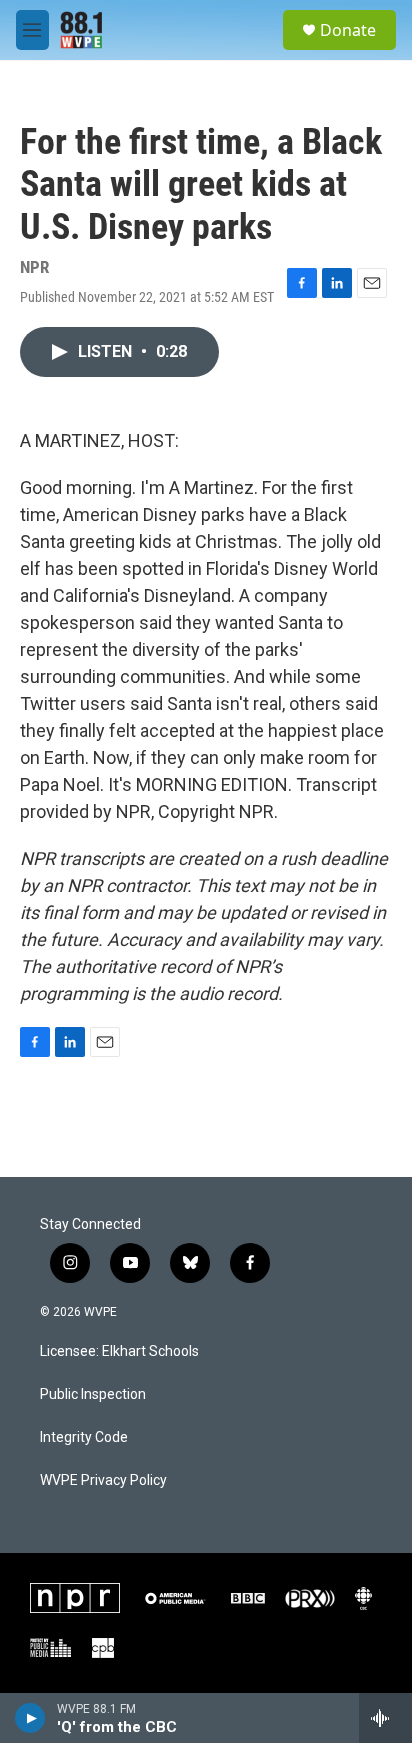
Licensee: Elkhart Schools (119, 1351)
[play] (30, 1718)
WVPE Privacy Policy (103, 1480)
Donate (348, 30)
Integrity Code (84, 1437)
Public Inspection (93, 1394)
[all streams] (385, 1718)
